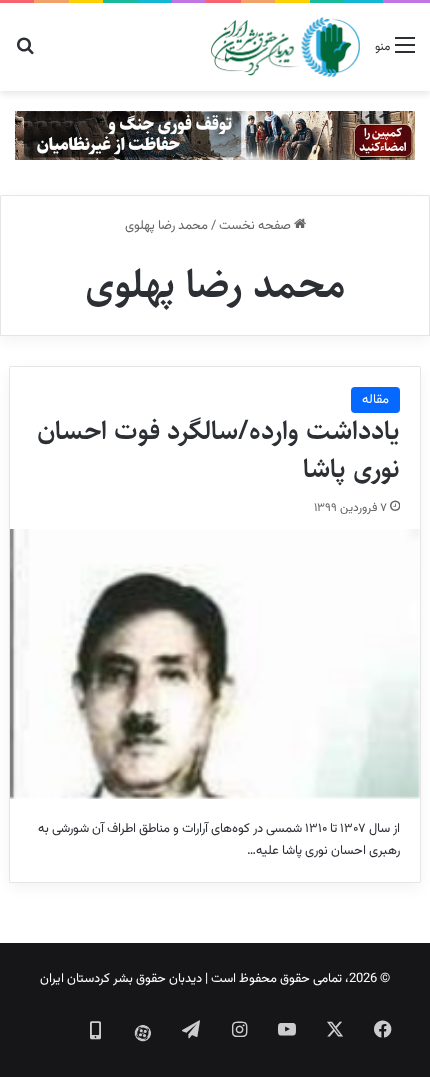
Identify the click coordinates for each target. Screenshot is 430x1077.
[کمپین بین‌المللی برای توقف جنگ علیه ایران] (215, 136)
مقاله (375, 400)
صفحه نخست (256, 226)
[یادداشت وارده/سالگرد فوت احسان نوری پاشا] (215, 663)
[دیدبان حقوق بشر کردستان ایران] (285, 47)
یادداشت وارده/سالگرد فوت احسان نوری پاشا (218, 450)
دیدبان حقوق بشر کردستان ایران (121, 979)
